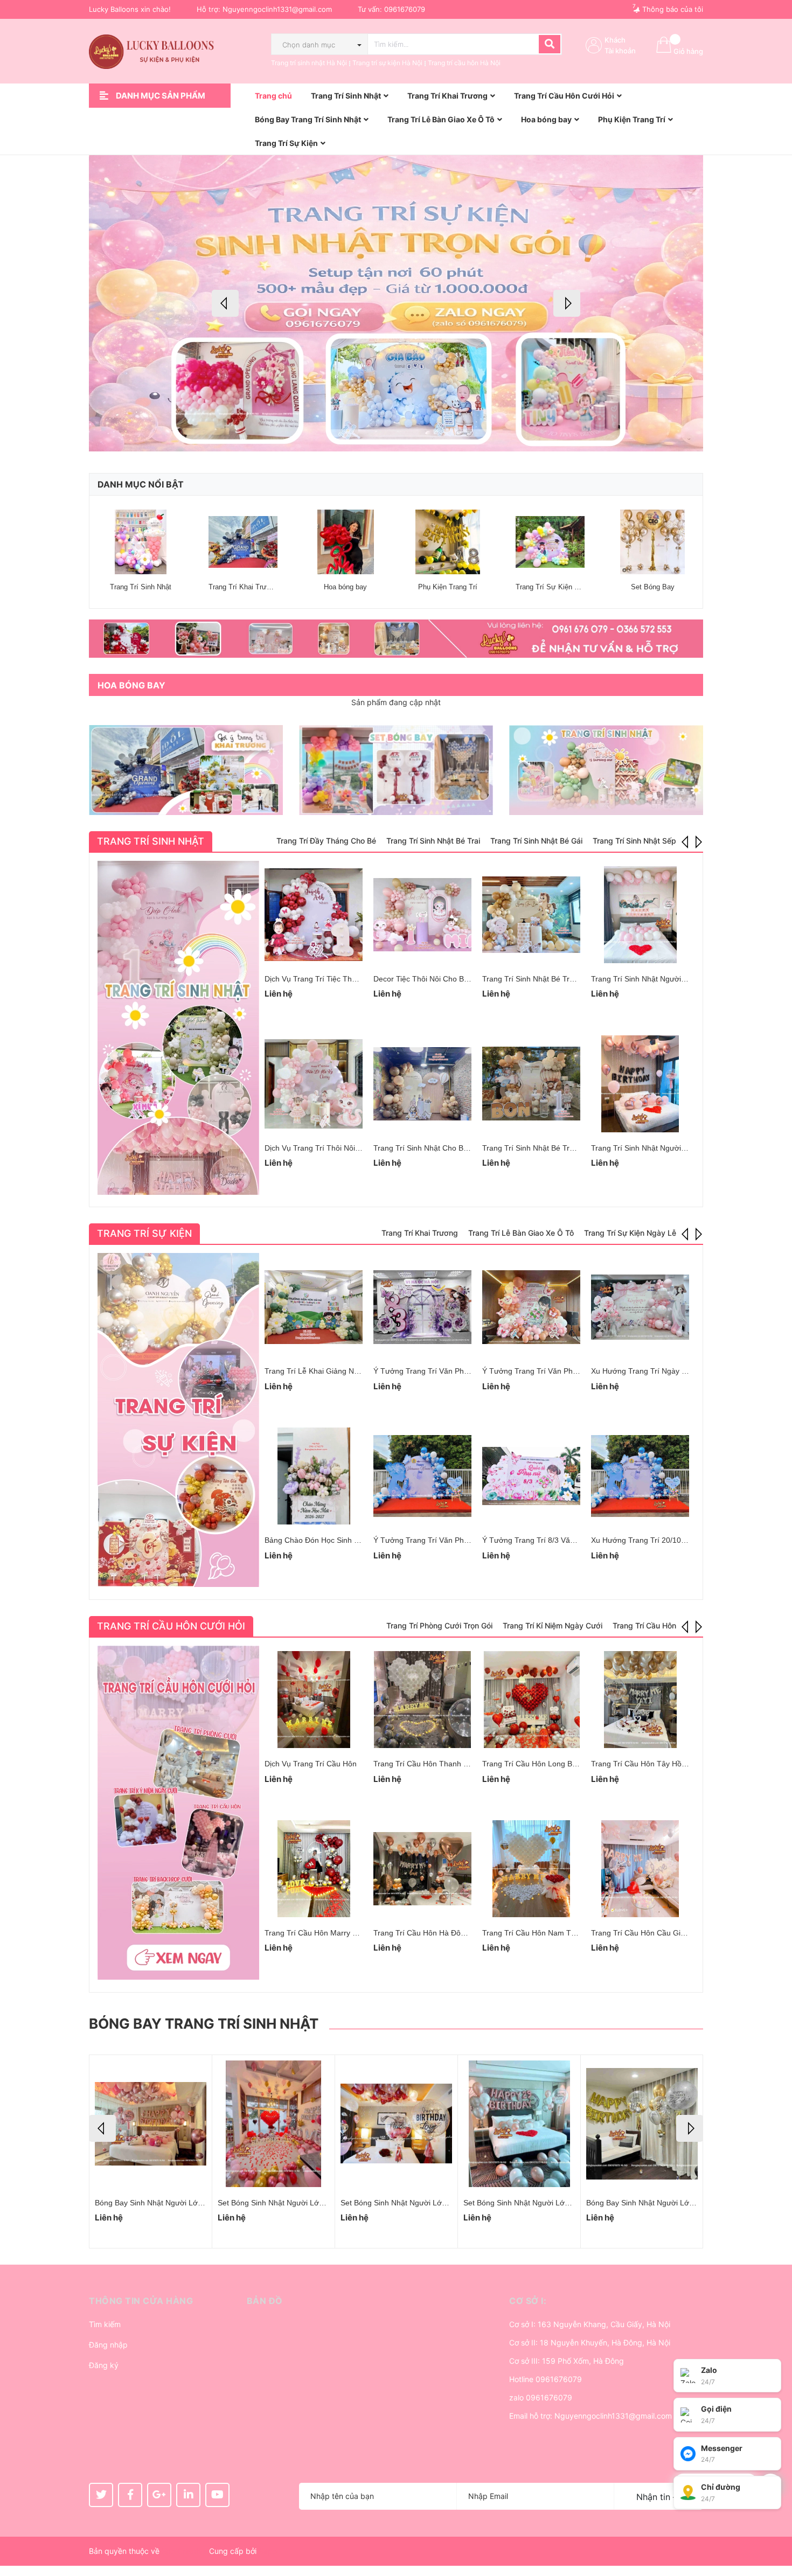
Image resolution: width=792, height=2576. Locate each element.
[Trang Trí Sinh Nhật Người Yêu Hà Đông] (640, 1084)
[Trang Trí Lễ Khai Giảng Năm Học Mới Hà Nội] (314, 1307)
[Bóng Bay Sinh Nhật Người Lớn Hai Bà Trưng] (273, 2124)
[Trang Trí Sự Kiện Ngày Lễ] (550, 542)
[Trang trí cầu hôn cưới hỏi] (178, 1813)
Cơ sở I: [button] (528, 2301)
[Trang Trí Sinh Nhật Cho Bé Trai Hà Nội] (422, 1084)
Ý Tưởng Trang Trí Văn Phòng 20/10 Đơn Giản (562, 1371)
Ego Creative (184, 2551)
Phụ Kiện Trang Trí (448, 587)
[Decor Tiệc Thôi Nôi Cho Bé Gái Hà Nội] (422, 915)
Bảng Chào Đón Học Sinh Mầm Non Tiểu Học (342, 1540)
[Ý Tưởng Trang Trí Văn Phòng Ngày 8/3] (422, 1476)
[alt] (396, 639)
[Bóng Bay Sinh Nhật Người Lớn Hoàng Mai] (151, 2124)
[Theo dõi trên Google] (159, 2495)
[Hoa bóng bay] (345, 542)
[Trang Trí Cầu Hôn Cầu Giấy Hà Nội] (640, 1869)
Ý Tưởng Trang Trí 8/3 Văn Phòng (540, 1540)
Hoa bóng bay (345, 587)
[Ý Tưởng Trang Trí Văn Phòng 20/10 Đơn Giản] (531, 1307)
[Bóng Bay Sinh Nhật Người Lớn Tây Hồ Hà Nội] (642, 2124)
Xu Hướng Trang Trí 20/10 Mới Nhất (653, 1540)
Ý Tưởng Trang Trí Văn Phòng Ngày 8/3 (442, 1540)
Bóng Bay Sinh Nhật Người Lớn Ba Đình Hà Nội (544, 2203)
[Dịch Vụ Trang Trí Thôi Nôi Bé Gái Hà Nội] (314, 1084)
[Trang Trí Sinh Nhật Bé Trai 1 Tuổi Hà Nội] (531, 1084)
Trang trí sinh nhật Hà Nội (309, 63)
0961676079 (405, 9)
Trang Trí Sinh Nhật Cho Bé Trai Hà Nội (441, 1148)
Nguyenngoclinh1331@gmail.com (277, 9)
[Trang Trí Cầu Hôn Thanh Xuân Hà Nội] (422, 1700)
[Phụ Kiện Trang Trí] (448, 542)
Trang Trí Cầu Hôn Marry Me (314, 1933)
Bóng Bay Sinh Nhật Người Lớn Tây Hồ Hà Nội (666, 2203)
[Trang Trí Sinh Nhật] (141, 542)
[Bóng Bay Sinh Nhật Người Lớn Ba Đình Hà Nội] (519, 2124)
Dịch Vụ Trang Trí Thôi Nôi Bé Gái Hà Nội (335, 1148)
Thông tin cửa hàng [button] (141, 2301)
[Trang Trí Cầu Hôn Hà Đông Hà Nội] (422, 1869)
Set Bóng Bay (653, 587)
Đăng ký (104, 2365)
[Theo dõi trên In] (188, 2495)
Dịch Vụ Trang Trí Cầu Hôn (311, 1764)
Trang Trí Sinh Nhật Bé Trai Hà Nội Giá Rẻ (554, 979)
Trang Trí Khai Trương (244, 587)
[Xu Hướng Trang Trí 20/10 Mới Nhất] (640, 1476)
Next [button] (567, 303)
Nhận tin (655, 2497)
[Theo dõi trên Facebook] (130, 2495)
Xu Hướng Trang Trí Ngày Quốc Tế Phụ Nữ (665, 1371)
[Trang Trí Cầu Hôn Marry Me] (314, 1869)
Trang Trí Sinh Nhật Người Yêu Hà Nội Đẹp (665, 979)
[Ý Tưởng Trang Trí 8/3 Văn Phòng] (531, 1476)
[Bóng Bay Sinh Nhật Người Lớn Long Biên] (396, 2124)
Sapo (268, 2551)
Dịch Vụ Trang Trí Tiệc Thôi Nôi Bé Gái (331, 979)
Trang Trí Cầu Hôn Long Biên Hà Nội (545, 1764)
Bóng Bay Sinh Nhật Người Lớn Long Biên (412, 2203)
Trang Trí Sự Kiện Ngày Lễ (558, 587)
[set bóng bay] (396, 770)
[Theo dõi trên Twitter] (101, 2495)
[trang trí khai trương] (186, 770)
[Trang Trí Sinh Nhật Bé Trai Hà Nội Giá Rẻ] (531, 915)
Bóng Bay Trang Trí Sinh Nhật (204, 2024)
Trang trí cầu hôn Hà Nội (464, 63)
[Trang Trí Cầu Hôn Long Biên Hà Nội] (531, 1700)
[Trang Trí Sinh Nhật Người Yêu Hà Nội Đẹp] (640, 915)
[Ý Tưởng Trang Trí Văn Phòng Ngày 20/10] (422, 1307)
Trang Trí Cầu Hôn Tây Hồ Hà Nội (649, 1764)
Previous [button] (225, 303)
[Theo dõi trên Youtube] (217, 2495)
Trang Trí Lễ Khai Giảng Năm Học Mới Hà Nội (343, 1371)
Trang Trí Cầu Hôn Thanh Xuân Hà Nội (440, 1764)
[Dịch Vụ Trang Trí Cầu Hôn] (314, 1700)
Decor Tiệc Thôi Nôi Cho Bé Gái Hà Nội (440, 979)
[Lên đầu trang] (773, 2525)
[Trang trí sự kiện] (178, 1420)
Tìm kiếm (105, 2324)
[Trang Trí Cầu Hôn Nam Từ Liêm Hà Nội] (531, 1869)
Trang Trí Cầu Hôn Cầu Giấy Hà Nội (652, 1933)
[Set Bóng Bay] (652, 542)
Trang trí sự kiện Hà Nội (387, 63)
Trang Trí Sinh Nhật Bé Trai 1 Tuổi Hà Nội (553, 1148)
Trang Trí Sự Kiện (144, 1233)
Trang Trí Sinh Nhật (141, 587)
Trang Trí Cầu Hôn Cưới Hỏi (171, 1626)
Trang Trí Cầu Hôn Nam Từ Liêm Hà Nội (551, 1933)
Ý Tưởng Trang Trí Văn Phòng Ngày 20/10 (446, 1371)
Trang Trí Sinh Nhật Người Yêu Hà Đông (660, 1148)
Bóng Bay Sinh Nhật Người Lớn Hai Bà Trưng (295, 2203)
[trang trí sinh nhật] (606, 770)
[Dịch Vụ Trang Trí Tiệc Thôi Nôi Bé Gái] (314, 915)
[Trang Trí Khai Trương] (243, 542)
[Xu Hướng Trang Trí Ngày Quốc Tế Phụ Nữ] (640, 1307)
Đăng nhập (108, 2345)
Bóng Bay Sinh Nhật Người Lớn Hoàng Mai (168, 2203)
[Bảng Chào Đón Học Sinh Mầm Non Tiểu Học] (314, 1476)
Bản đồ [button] (265, 2301)
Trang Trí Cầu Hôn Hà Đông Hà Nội (434, 1933)
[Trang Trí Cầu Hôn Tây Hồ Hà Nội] (640, 1700)
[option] (396, 303)
